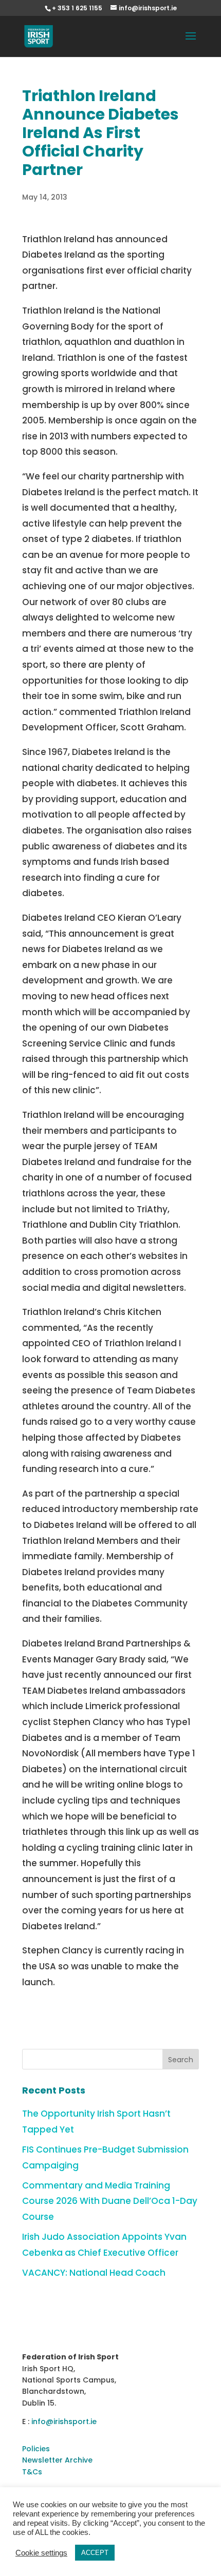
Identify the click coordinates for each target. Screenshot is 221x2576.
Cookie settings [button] (41, 2553)
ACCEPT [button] (95, 2553)
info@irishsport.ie (64, 2422)
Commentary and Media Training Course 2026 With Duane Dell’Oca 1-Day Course (110, 2201)
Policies (36, 2449)
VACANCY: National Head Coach (94, 2273)
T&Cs (32, 2472)
